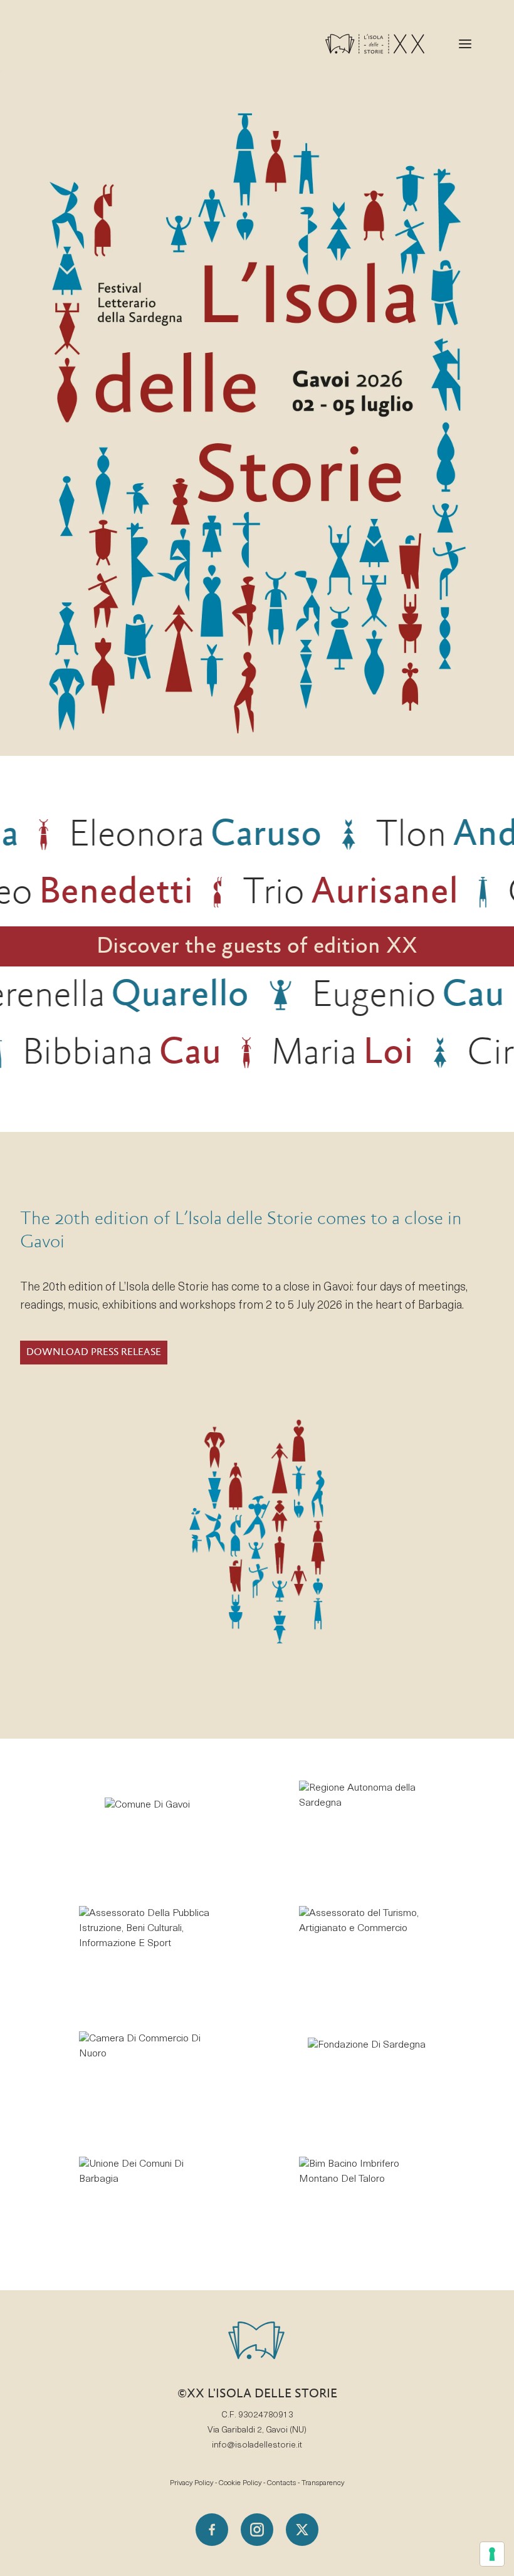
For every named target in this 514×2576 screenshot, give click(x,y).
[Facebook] (212, 2530)
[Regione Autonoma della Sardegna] (367, 1826)
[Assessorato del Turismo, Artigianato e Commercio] (367, 1952)
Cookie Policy (240, 2483)
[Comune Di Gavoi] (147, 1826)
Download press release (94, 1352)
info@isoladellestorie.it (257, 2445)
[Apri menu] (465, 44)
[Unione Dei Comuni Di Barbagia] (147, 2202)
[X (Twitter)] (302, 2530)
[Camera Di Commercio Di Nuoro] (147, 2077)
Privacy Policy (191, 2483)
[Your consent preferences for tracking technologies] (492, 2554)
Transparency (323, 2483)
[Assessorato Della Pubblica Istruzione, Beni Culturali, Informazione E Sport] (147, 1952)
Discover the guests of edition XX (257, 946)
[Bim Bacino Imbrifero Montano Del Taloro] (367, 2202)
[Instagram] (257, 2530)
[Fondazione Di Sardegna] (367, 2077)
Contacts (281, 2483)
